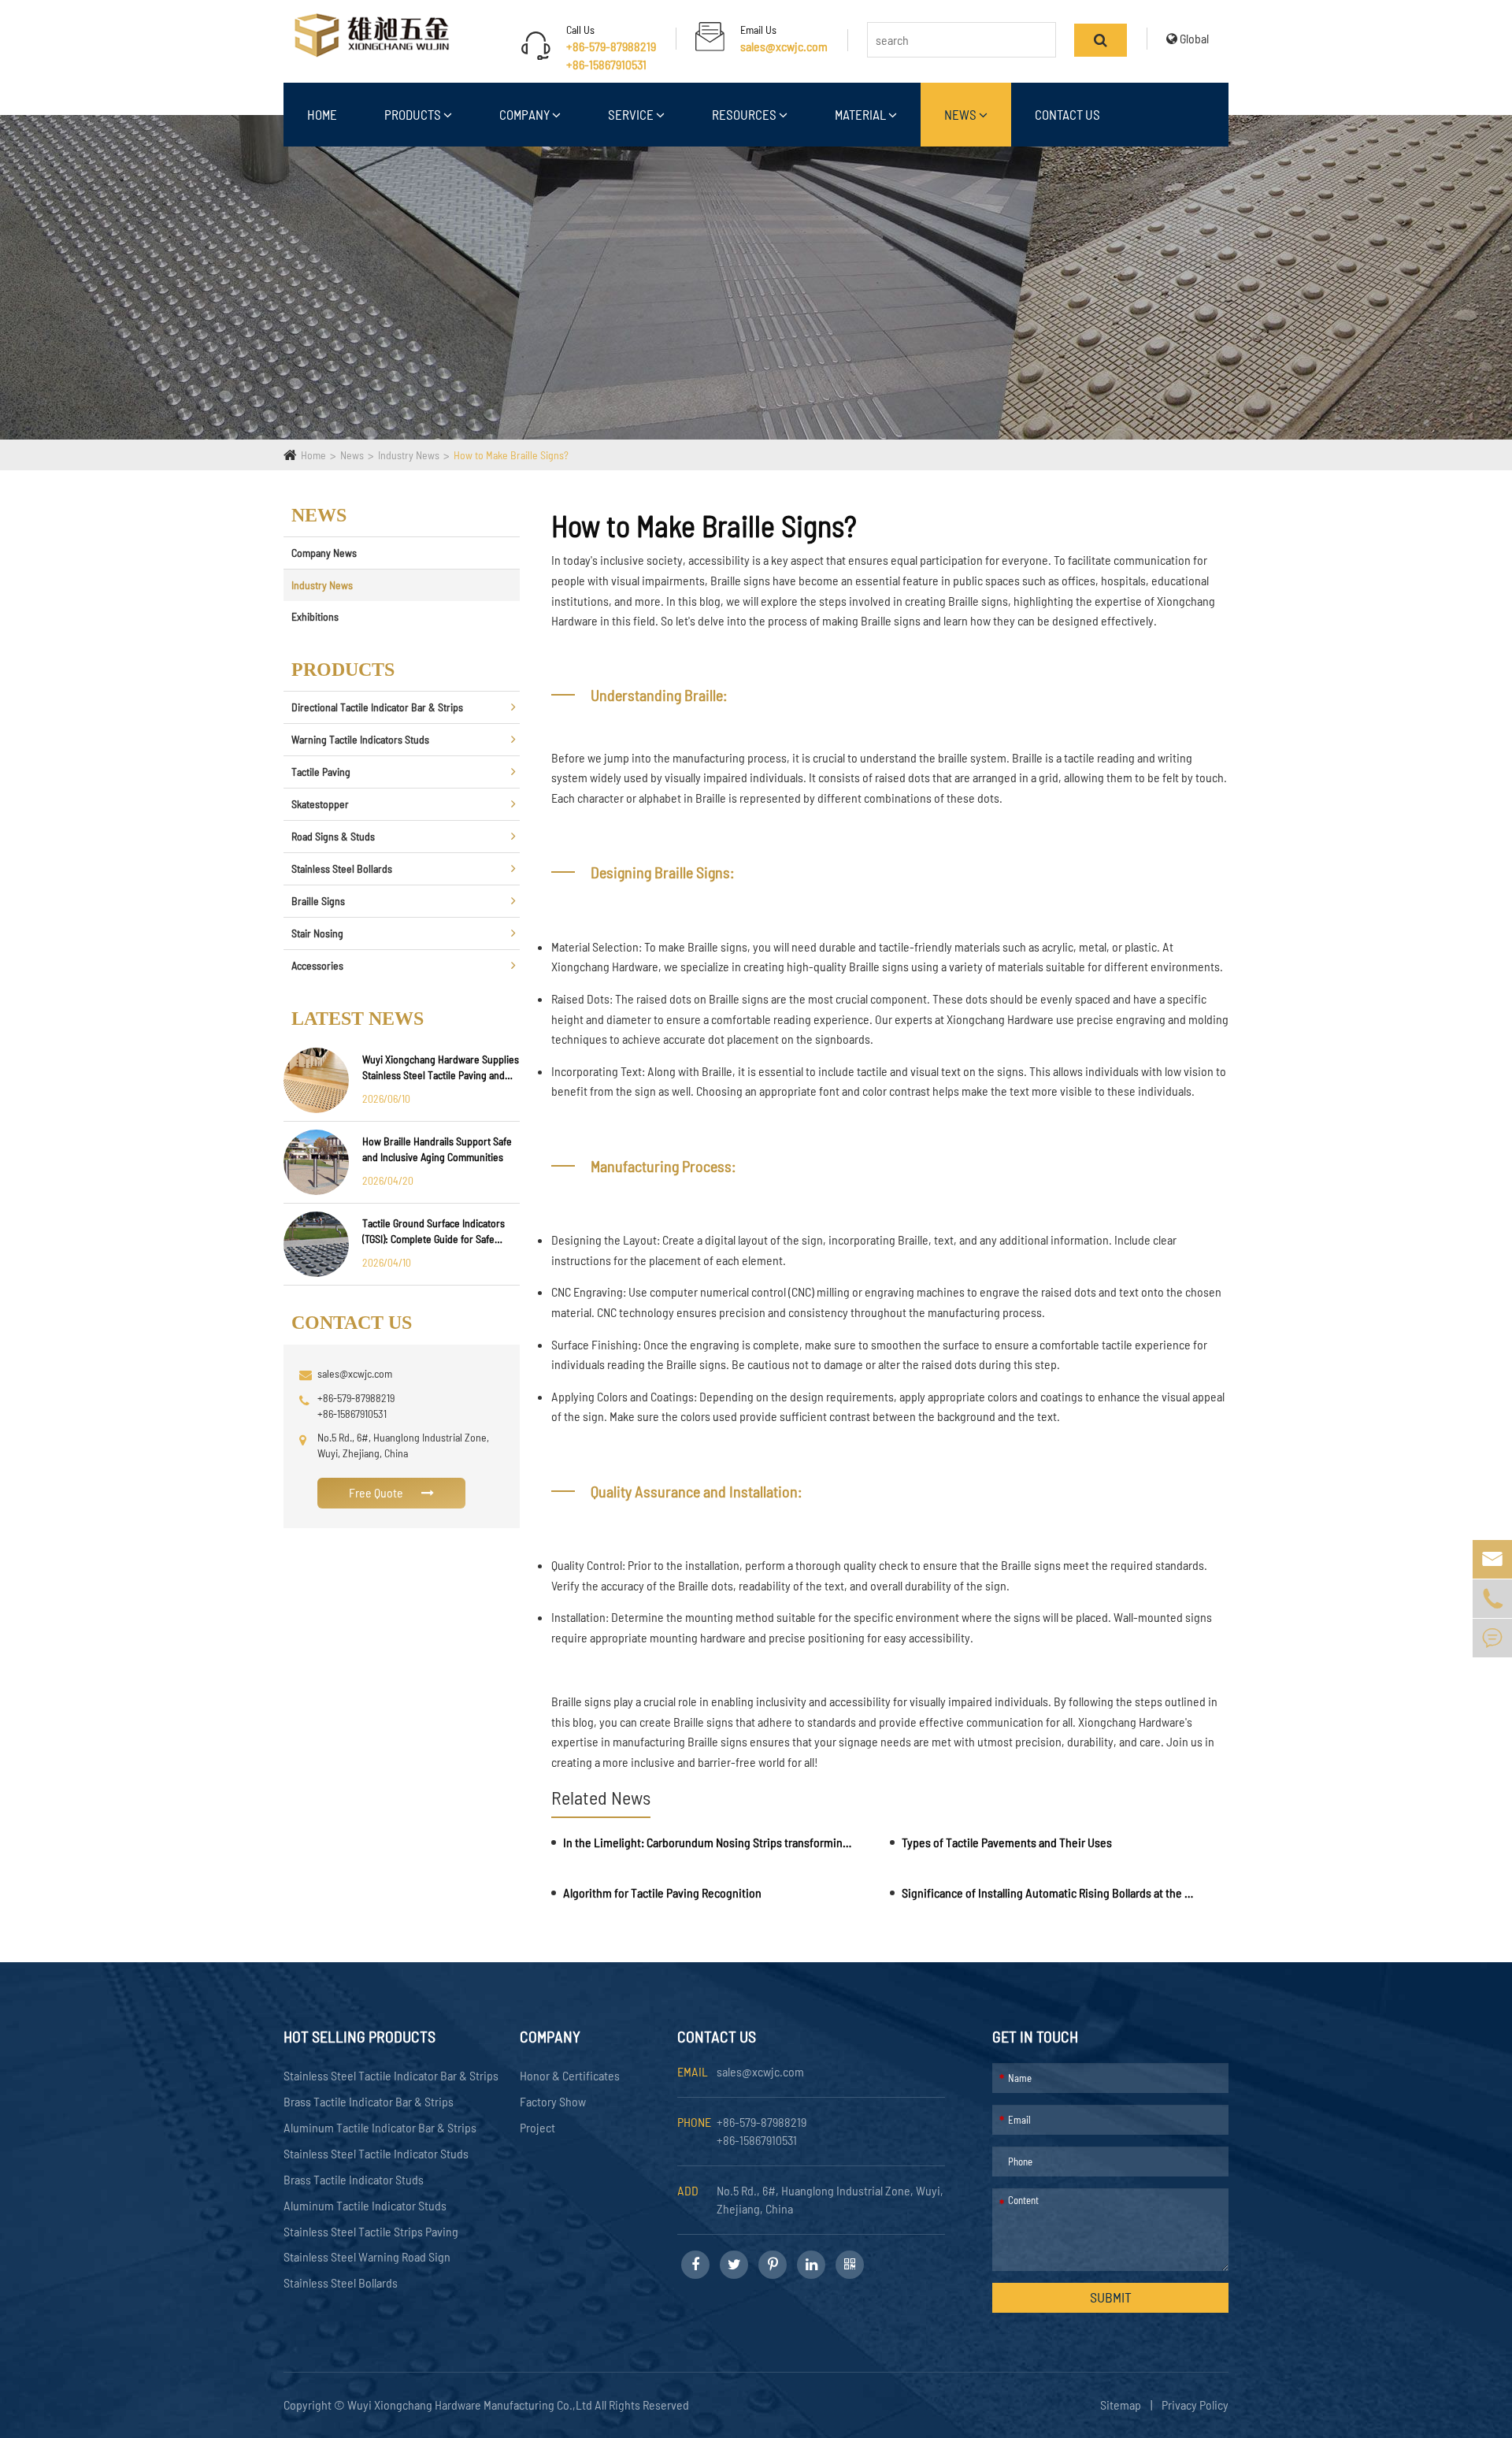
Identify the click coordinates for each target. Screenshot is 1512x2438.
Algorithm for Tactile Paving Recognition (662, 1893)
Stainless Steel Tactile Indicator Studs (376, 2153)
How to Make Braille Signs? (511, 455)
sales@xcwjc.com (784, 46)
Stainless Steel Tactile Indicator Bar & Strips (391, 2075)
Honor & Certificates (570, 2075)
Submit (1111, 2297)
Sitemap (1121, 2405)
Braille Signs (318, 901)
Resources (745, 114)
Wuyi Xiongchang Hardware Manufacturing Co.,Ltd (471, 2405)
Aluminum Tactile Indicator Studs (365, 2205)
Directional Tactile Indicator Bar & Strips (377, 707)
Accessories (317, 965)
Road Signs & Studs (333, 836)
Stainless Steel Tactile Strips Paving (371, 2231)
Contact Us (1067, 114)
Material (862, 114)
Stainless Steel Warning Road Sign (367, 2256)
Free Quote (377, 1492)
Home (322, 114)
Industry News (409, 455)
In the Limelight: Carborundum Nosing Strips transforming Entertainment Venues (710, 1842)
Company (526, 114)
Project (537, 2127)
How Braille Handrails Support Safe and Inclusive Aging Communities (437, 1149)
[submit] (1101, 40)
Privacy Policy (1195, 2405)
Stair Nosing (317, 933)
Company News (324, 553)
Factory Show (553, 2101)
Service (632, 114)
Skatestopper (320, 804)
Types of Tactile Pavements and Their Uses (1007, 1842)
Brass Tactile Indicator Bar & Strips (369, 2101)
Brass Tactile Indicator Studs (354, 2179)
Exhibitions (315, 616)
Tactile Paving (321, 772)
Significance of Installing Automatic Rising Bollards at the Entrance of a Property (1049, 1893)
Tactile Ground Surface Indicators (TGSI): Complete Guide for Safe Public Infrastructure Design (434, 1232)
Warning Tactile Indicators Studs (360, 739)
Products (414, 114)
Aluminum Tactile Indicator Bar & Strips (380, 2127)
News (962, 114)
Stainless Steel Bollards (342, 868)
